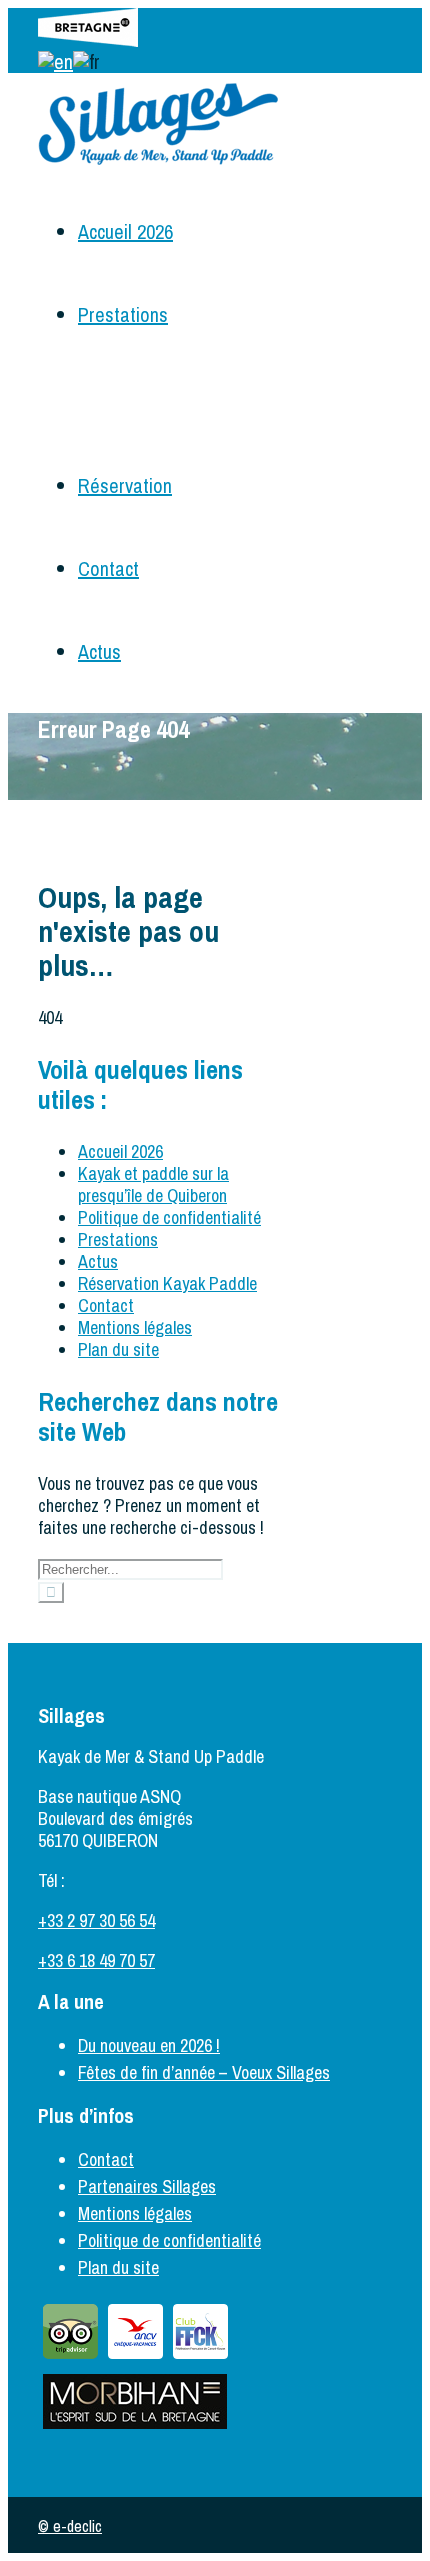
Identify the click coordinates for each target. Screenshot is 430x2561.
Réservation (125, 485)
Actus (99, 651)
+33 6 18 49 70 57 (96, 1960)
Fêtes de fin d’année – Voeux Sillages (204, 2072)
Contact (108, 568)
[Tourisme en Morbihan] (135, 2427)
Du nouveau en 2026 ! (149, 2045)
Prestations (123, 314)
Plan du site (118, 1349)
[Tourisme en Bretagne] (88, 39)
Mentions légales (135, 1327)
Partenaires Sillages (147, 2186)
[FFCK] (200, 2357)
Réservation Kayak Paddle (167, 1283)
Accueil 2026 (125, 231)
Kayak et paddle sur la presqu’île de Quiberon (153, 1184)
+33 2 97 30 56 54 (96, 1920)
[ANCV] (135, 2357)
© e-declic (70, 2526)
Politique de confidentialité (169, 1217)
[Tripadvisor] (70, 2357)
